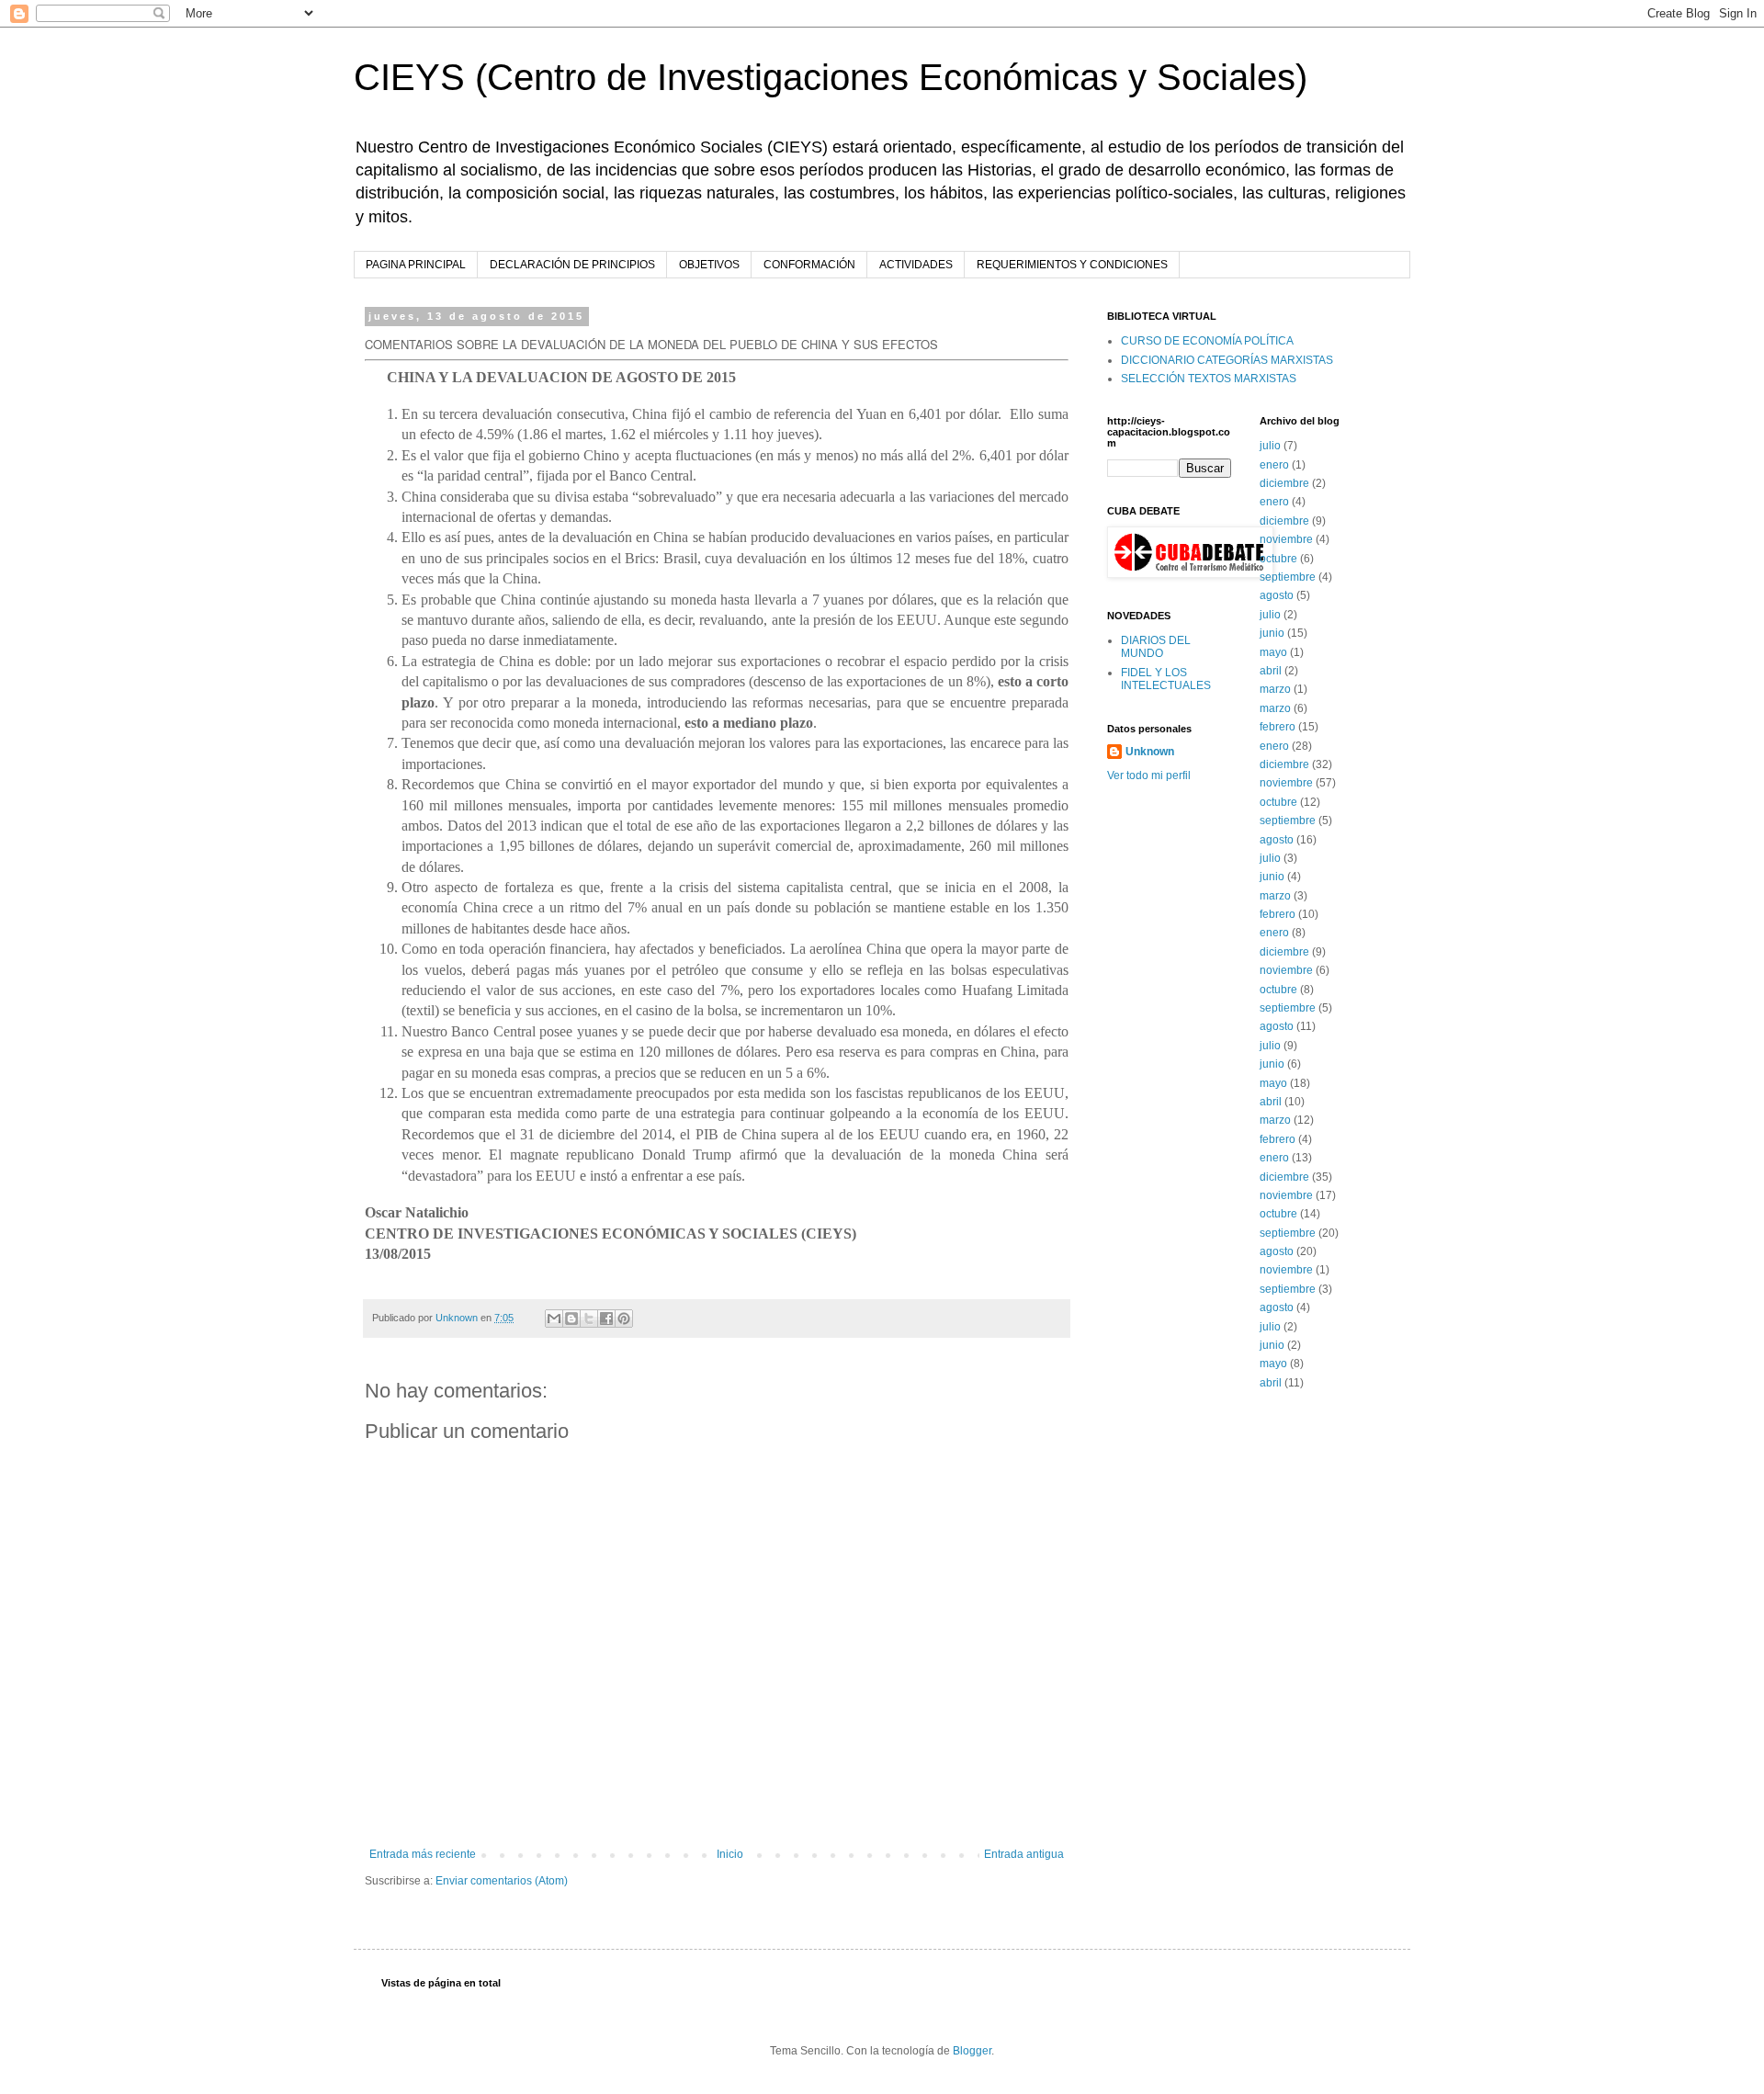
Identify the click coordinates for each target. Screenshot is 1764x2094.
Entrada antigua (1024, 1854)
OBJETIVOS (709, 265)
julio (1270, 446)
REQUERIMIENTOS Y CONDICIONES (1072, 265)
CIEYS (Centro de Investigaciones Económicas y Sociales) (831, 77)
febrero (1278, 727)
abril (1271, 671)
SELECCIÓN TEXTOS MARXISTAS (1209, 379)
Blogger (972, 2051)
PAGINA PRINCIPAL (416, 265)
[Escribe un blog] (571, 1319)
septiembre (1288, 577)
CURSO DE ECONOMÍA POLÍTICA (1207, 341)
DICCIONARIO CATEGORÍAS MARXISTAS (1227, 360)
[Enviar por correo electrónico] (554, 1319)
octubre (1278, 559)
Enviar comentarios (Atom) (502, 1881)
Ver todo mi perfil (1149, 775)
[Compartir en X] (589, 1319)
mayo (1273, 652)
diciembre (1284, 483)
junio (1272, 633)
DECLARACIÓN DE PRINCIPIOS (572, 265)
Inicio (730, 1854)
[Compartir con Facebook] (606, 1319)
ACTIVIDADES (916, 265)
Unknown (1150, 752)
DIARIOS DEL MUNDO (1156, 647)
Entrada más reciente (423, 1854)
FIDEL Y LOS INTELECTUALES (1166, 679)
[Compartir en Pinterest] (624, 1319)
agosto (1277, 595)
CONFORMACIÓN (809, 265)
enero (1274, 465)
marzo (1275, 689)
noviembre (1286, 539)
